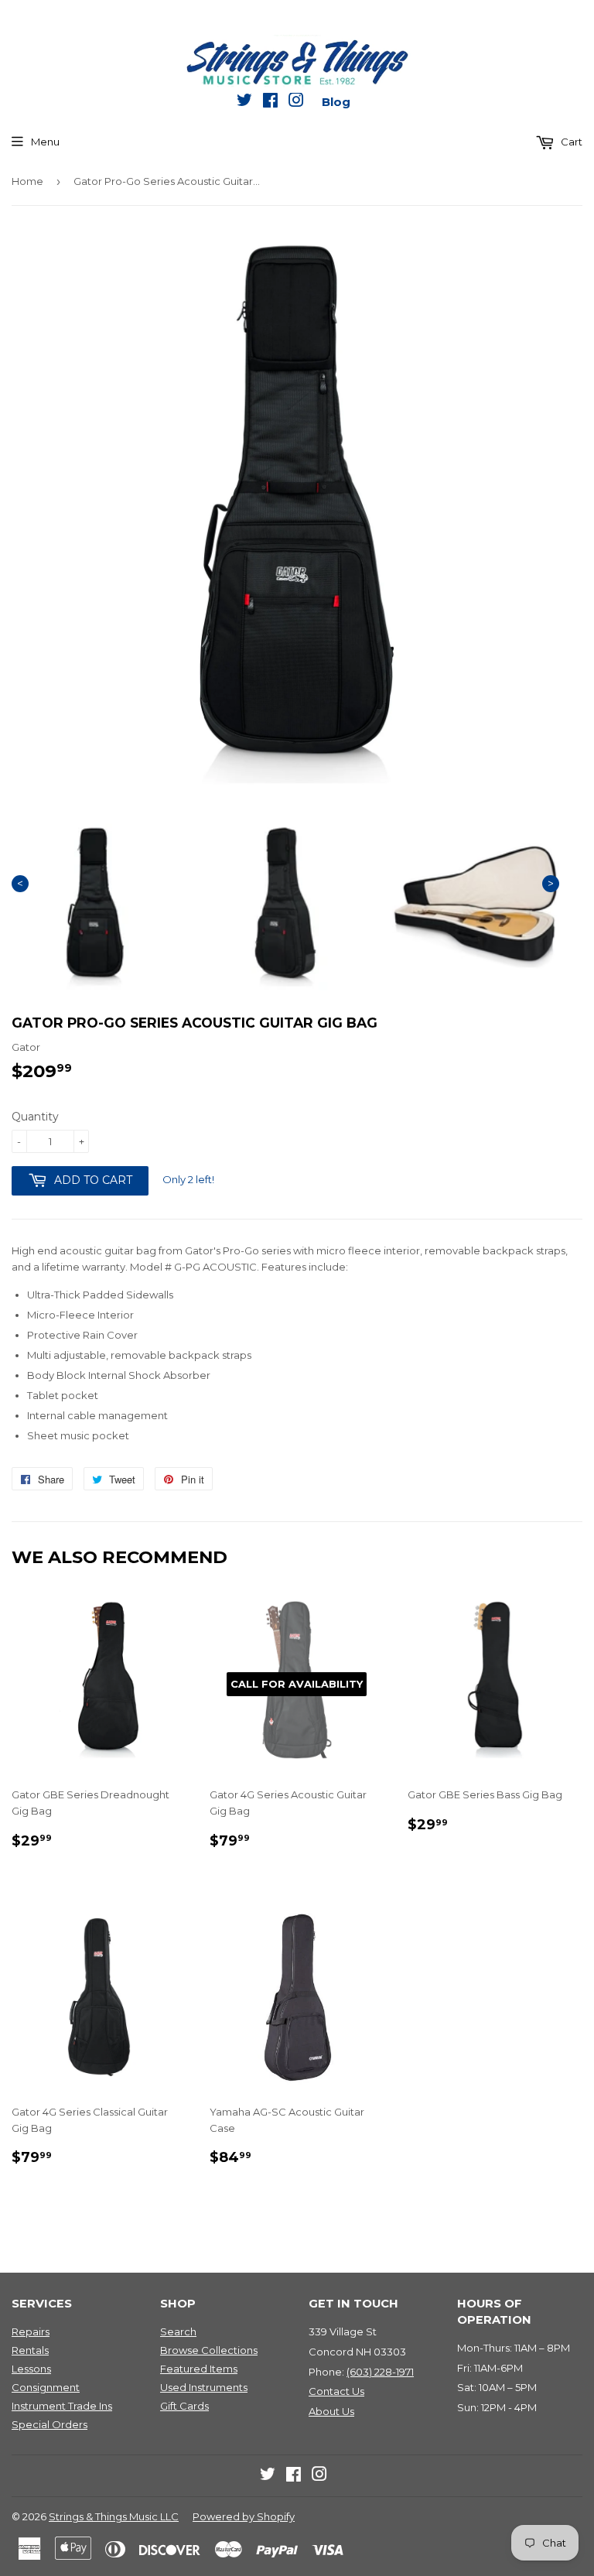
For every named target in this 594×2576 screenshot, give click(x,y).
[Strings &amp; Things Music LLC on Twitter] (244, 103)
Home (27, 181)
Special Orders (49, 2424)
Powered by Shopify (244, 2516)
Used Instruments (204, 2387)
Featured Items (199, 2369)
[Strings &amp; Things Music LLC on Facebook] (270, 103)
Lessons (31, 2369)
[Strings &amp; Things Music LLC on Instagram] (296, 103)
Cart (570, 142)
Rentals (30, 2350)
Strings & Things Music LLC (114, 2516)
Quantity (35, 1117)
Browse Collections (209, 2350)
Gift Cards (184, 2406)
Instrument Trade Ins (62, 2406)
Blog (336, 102)
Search (178, 2331)
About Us (331, 2411)
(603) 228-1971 (380, 2372)
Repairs (31, 2331)
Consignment (46, 2387)
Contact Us (336, 2391)
